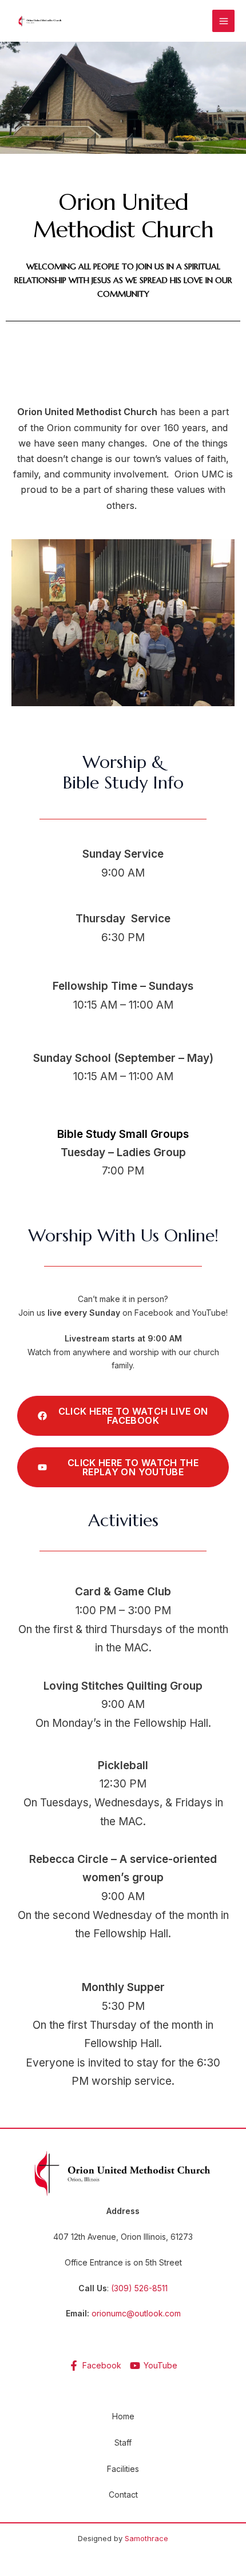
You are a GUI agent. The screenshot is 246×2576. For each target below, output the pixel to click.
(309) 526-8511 (139, 2288)
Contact (123, 2495)
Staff (123, 2442)
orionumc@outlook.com (136, 2313)
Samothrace (146, 2538)
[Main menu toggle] (223, 21)
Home (123, 2416)
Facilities (123, 2469)
